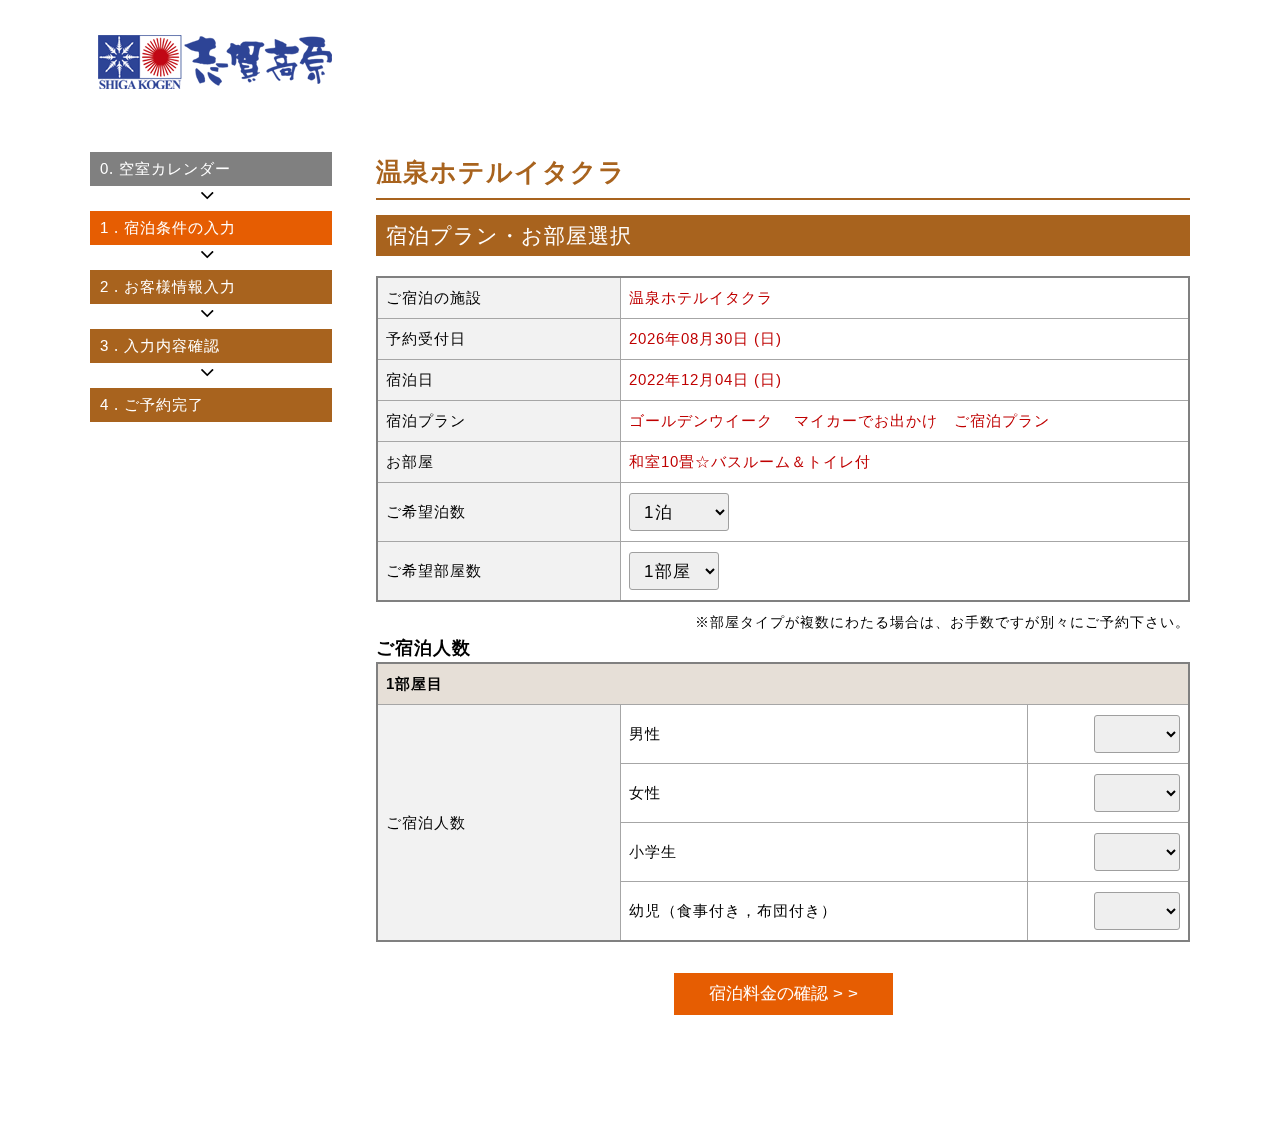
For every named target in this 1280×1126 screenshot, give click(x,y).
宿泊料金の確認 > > (783, 993)
